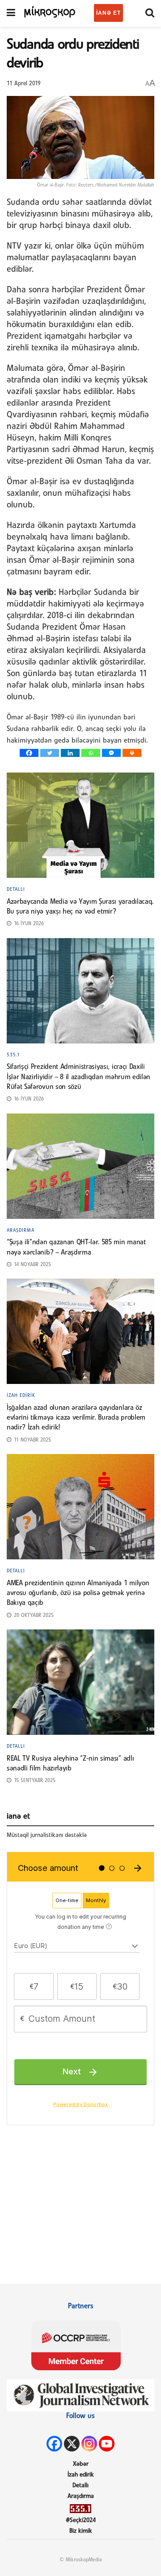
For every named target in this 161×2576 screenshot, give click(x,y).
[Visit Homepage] (50, 11)
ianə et (108, 13)
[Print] (132, 753)
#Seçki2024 (81, 2520)
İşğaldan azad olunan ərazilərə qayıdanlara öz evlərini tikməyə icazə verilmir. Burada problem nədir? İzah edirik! (76, 1418)
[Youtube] (107, 2444)
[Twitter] (50, 753)
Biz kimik (81, 2531)
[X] (72, 2444)
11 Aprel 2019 (24, 84)
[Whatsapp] (91, 753)
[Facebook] (29, 753)
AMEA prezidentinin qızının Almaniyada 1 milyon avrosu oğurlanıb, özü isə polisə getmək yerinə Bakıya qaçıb (78, 1593)
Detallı (16, 889)
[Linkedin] (70, 753)
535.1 (13, 1055)
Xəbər (81, 2464)
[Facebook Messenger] (111, 753)
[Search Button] (150, 13)
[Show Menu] (11, 13)
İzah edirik (21, 1396)
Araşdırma (21, 1230)
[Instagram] (89, 2444)
